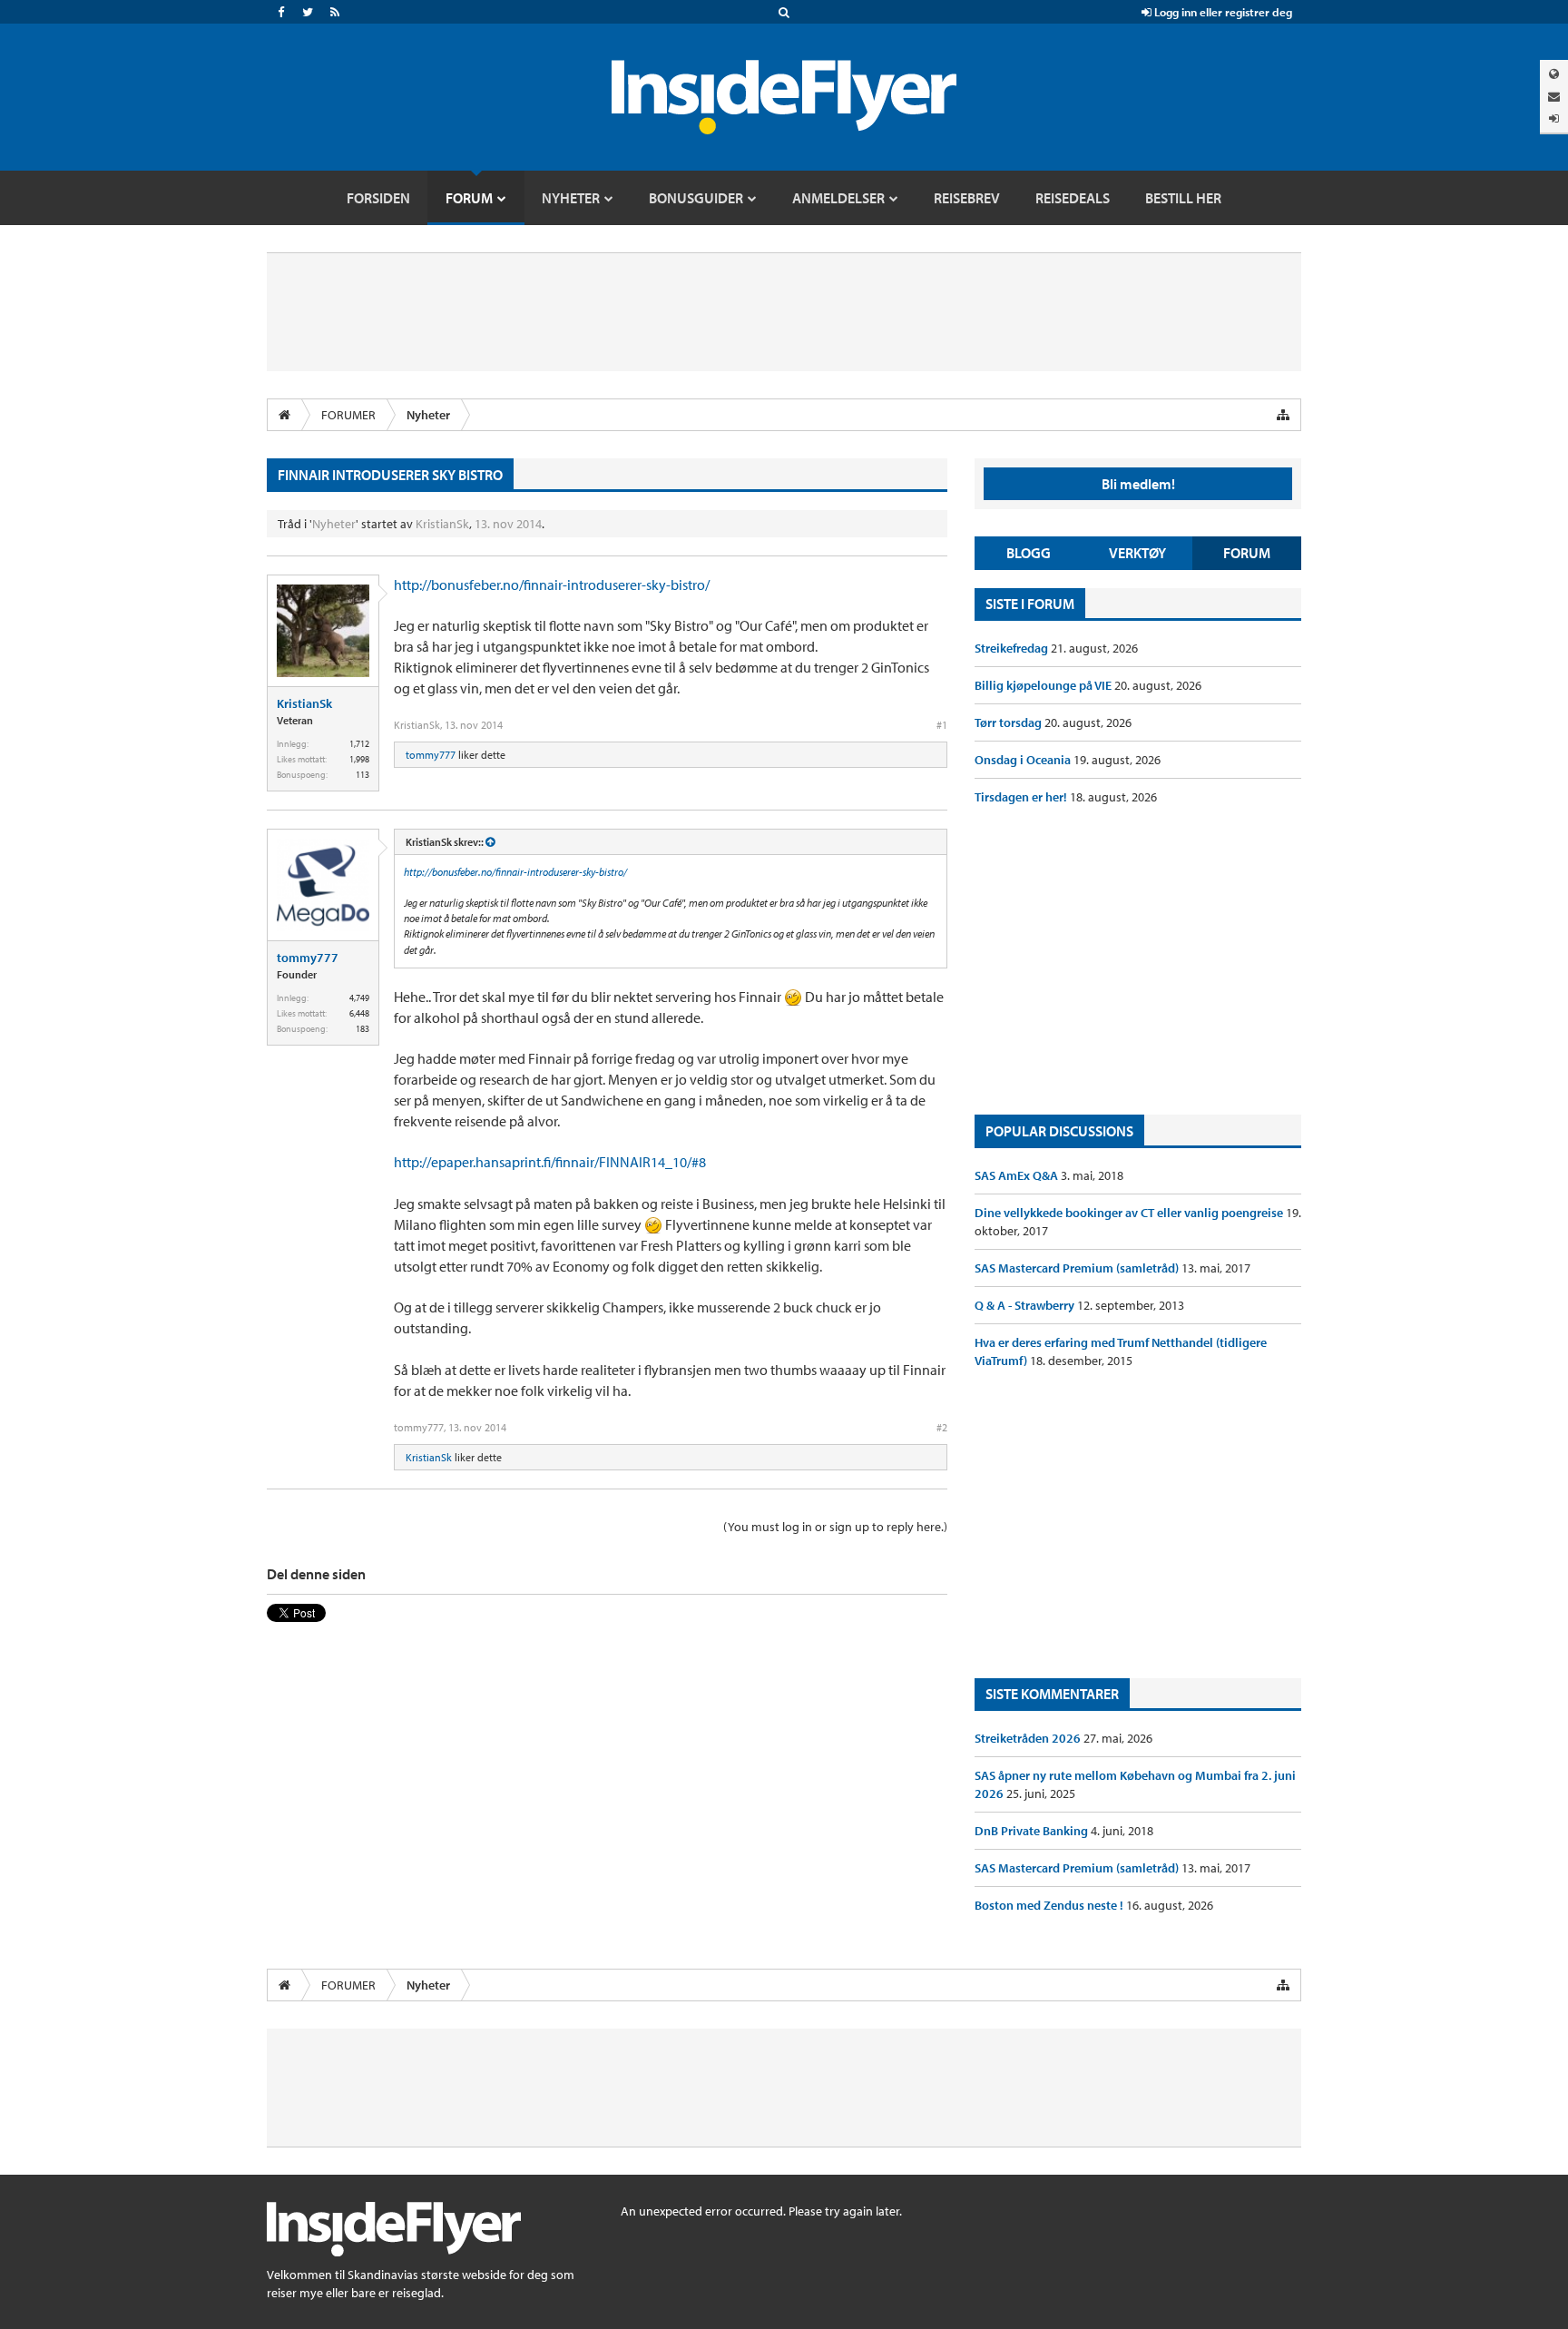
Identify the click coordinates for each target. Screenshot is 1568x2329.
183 (363, 1029)
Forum (1247, 553)
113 (363, 775)
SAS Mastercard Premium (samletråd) (1078, 1268)
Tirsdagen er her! (1022, 797)
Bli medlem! (1138, 484)
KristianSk (442, 524)
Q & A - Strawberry (1026, 1305)
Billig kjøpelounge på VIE (1044, 685)
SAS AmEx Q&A (1018, 1175)
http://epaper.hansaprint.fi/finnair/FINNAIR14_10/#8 (550, 1162)
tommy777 (431, 755)
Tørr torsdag (1009, 722)
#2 (942, 1427)
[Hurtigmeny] (1283, 415)
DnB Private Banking (1033, 1831)
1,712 (359, 744)
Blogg (1029, 553)
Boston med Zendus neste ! (1050, 1905)
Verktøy (1137, 553)
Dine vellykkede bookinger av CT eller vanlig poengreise (1130, 1213)
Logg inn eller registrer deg (1222, 12)
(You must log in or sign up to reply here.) (835, 1527)
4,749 (359, 998)
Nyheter (334, 524)
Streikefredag (1013, 648)
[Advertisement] (1138, 960)
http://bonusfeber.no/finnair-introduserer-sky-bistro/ (552, 585)
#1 (942, 725)
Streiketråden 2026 (1029, 1738)
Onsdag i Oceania (1024, 760)
